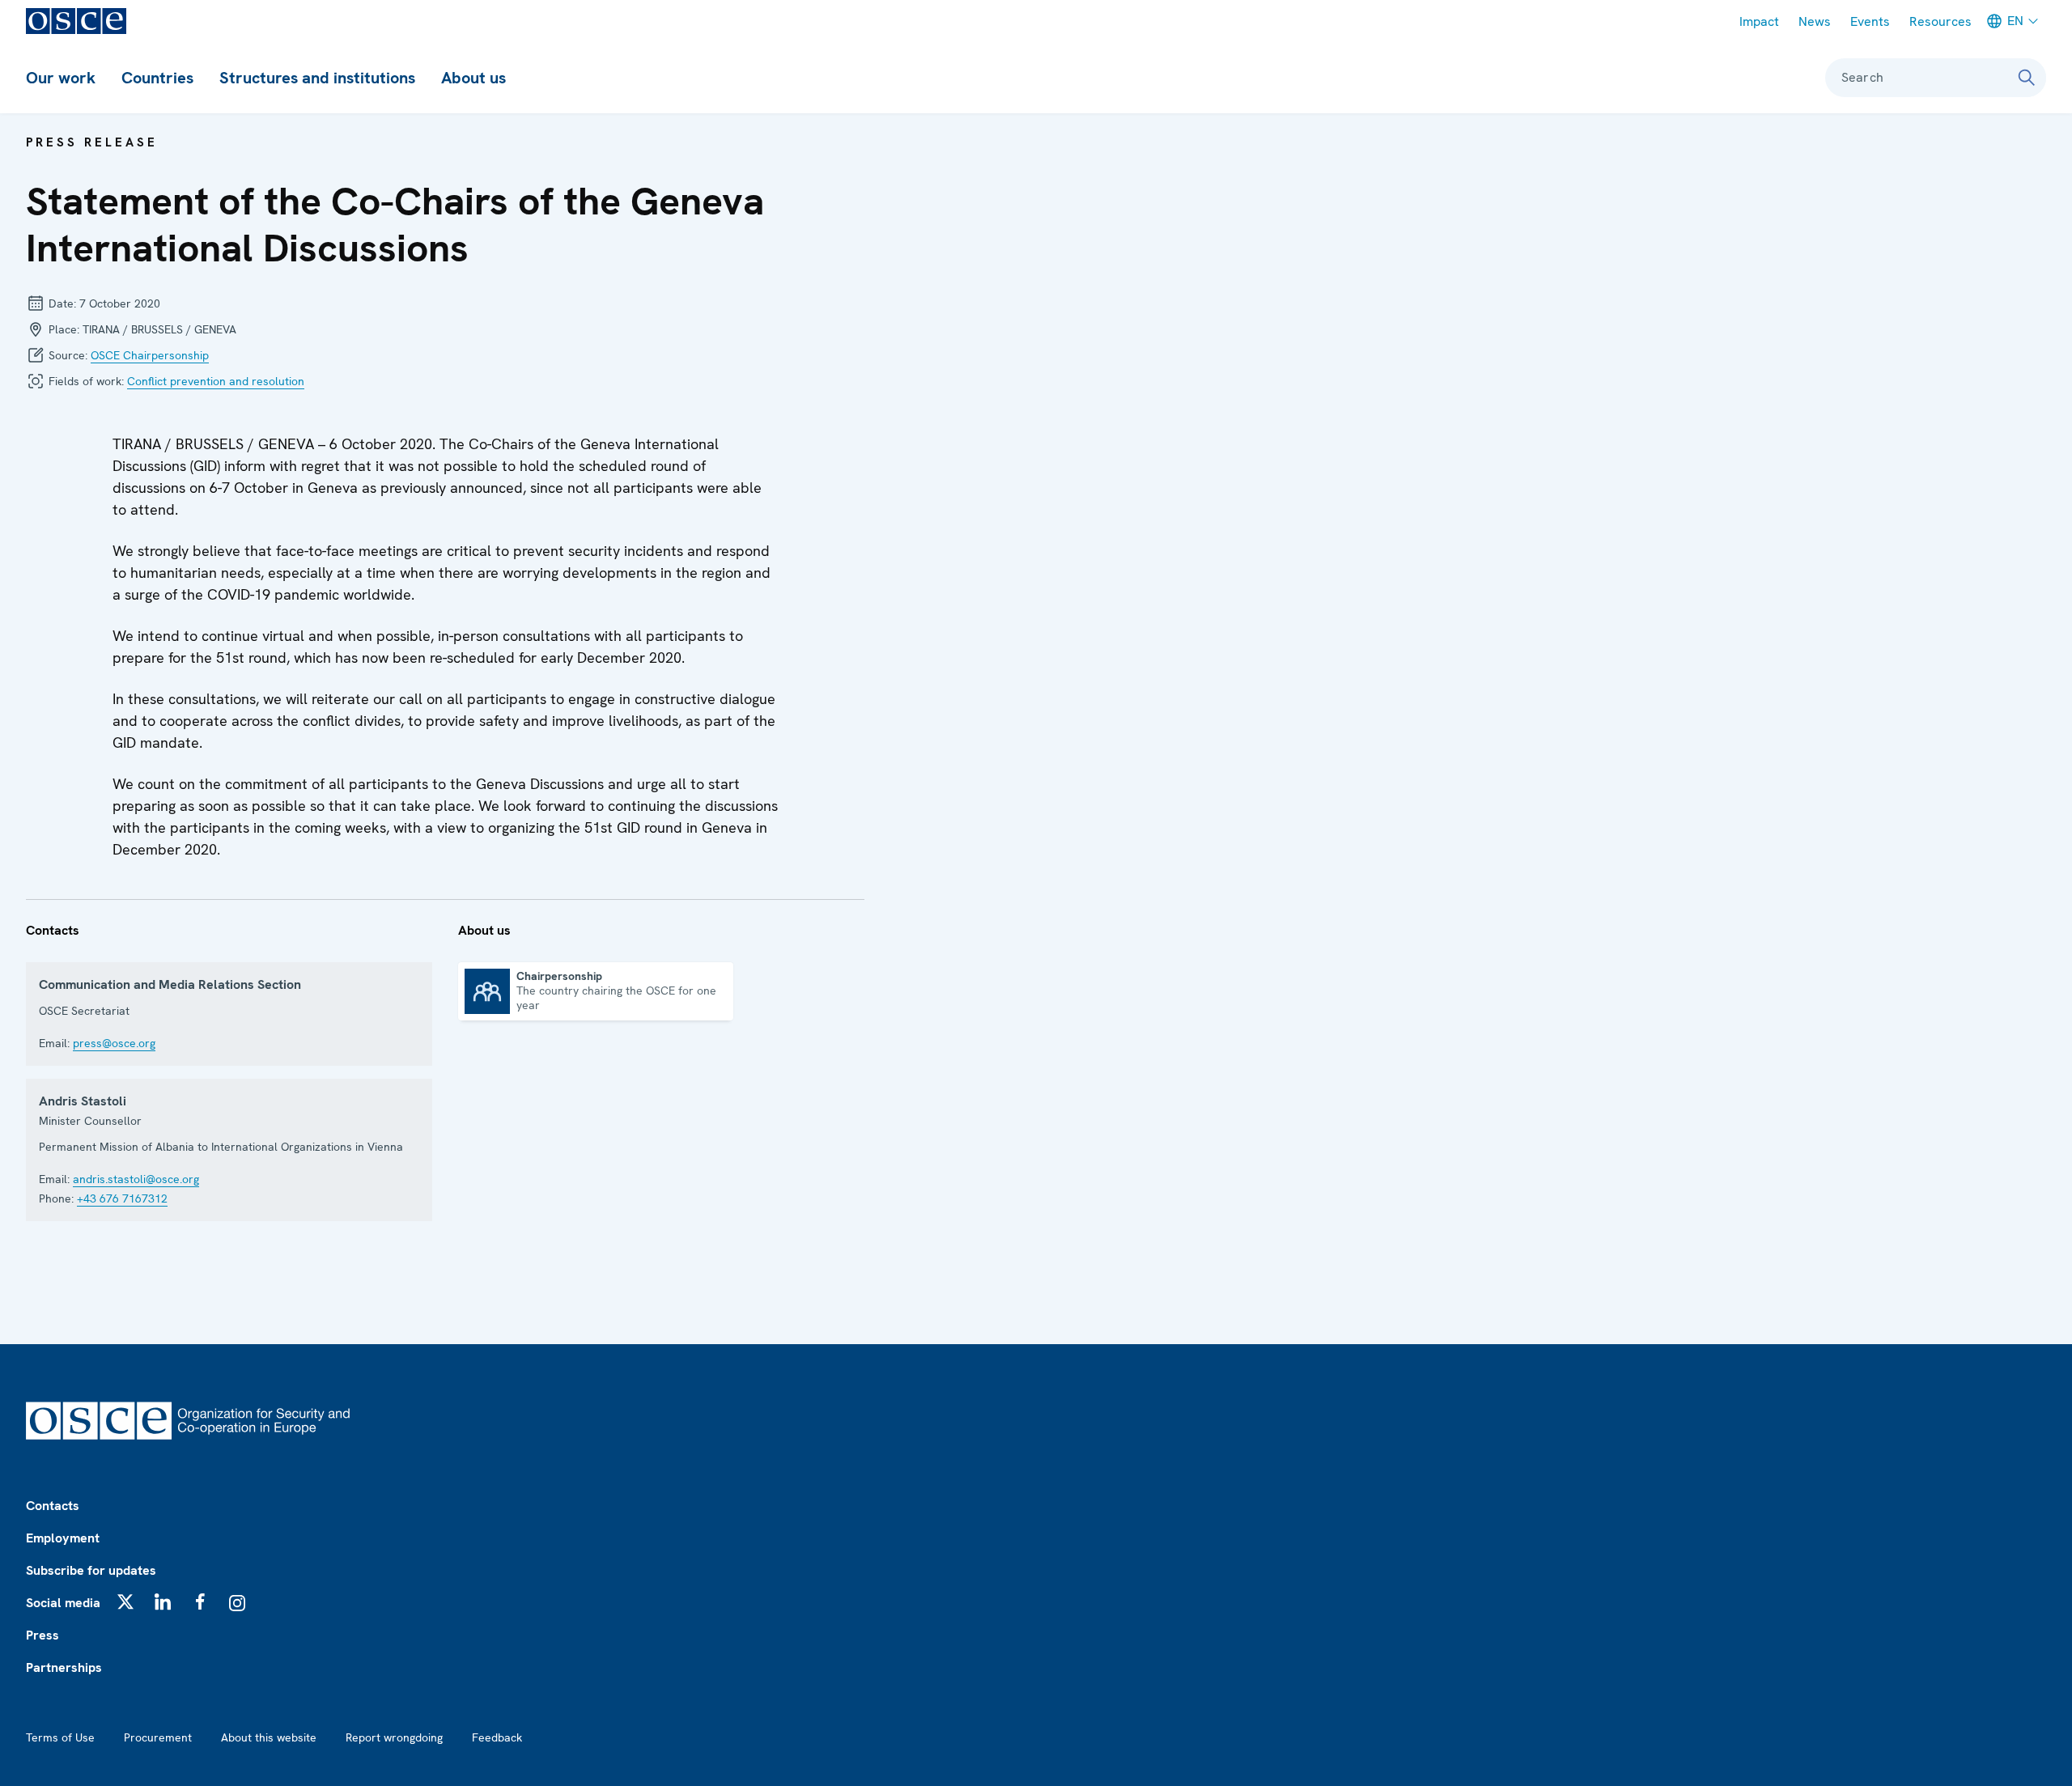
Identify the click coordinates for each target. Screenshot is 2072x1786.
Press (42, 1635)
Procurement (158, 1737)
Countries (157, 78)
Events (1870, 21)
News (1815, 21)
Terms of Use (60, 1737)
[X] (125, 1601)
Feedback (497, 1737)
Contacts (53, 1506)
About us (473, 78)
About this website (269, 1737)
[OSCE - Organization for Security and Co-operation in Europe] (76, 21)
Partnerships (64, 1667)
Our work (61, 78)
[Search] (2027, 78)
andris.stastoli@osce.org (136, 1179)
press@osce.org (114, 1043)
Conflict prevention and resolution (216, 381)
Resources (1940, 21)
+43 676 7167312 (122, 1198)
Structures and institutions (317, 78)
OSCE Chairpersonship (150, 355)
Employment (63, 1538)
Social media (63, 1603)
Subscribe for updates (91, 1570)
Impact (1759, 21)
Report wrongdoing (394, 1737)
